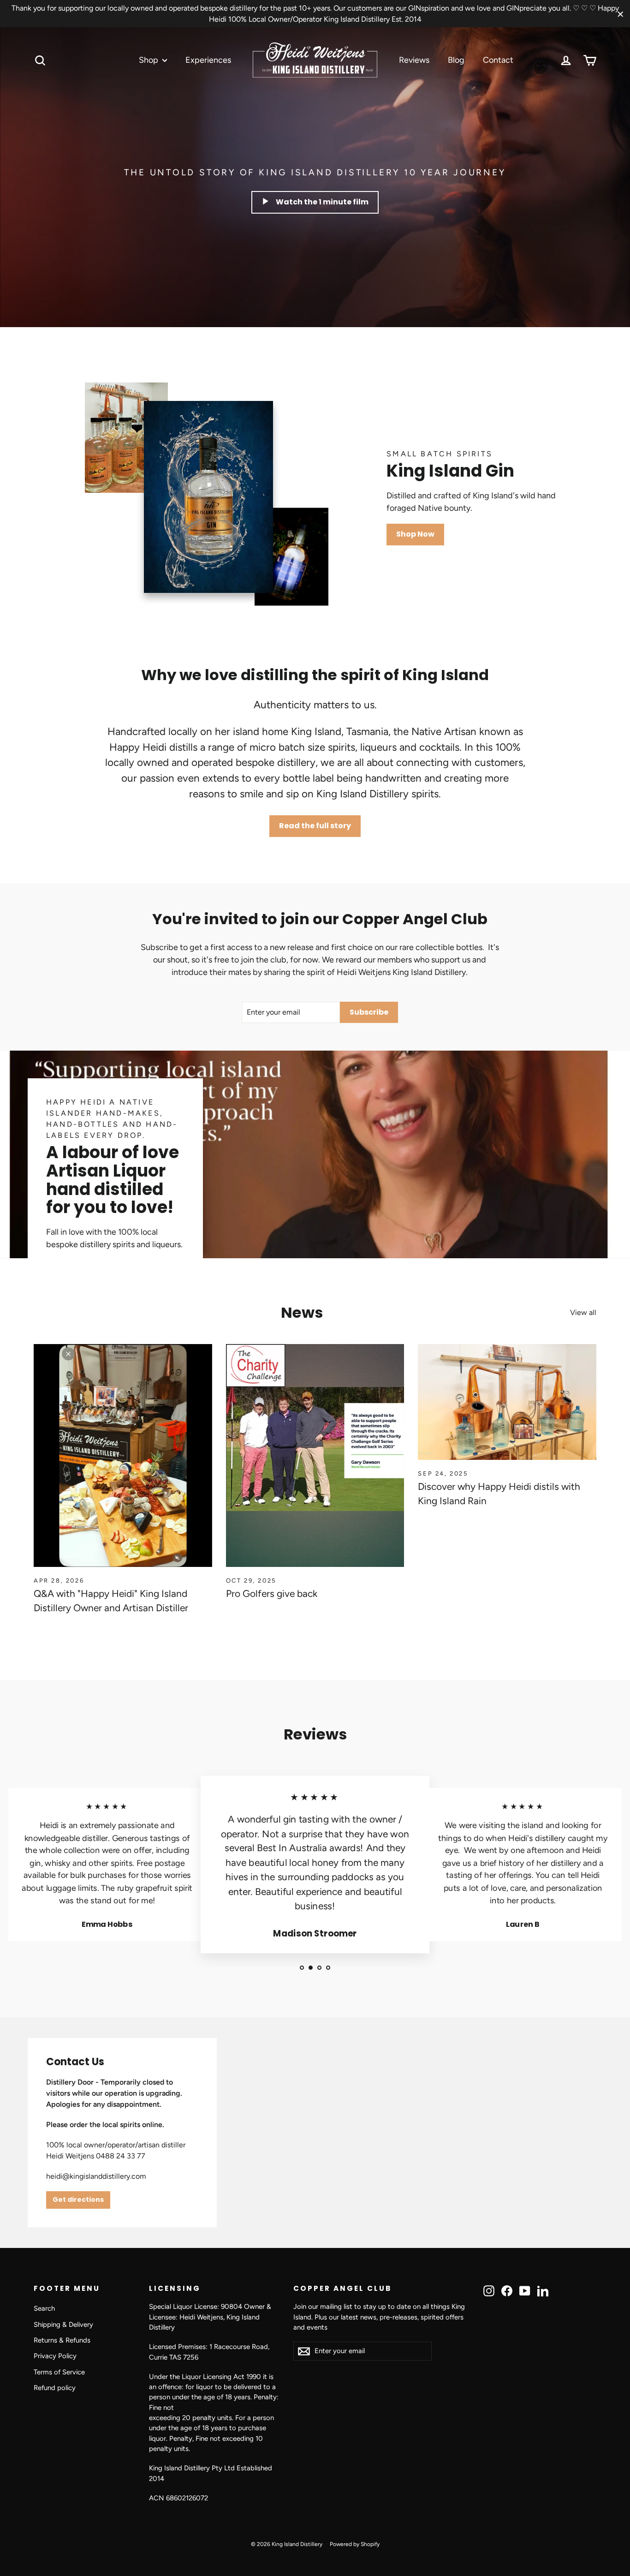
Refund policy (55, 2388)
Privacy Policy (55, 2356)
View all (583, 1312)
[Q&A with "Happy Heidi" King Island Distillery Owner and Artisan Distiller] (123, 1455)
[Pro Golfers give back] (315, 1455)
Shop (149, 60)
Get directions (78, 2199)
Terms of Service (59, 2372)
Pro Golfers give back (272, 1593)
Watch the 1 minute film (322, 202)
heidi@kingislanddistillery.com (96, 2176)
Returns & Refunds (62, 2340)
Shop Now (415, 534)
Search (44, 2308)
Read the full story (315, 826)
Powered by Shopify (355, 2544)
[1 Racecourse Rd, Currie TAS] (315, 2133)
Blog (456, 60)
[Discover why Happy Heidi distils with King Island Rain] (507, 1402)
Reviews (414, 60)
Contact (498, 60)
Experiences (208, 60)
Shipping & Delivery (63, 2325)
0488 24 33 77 (121, 2156)
